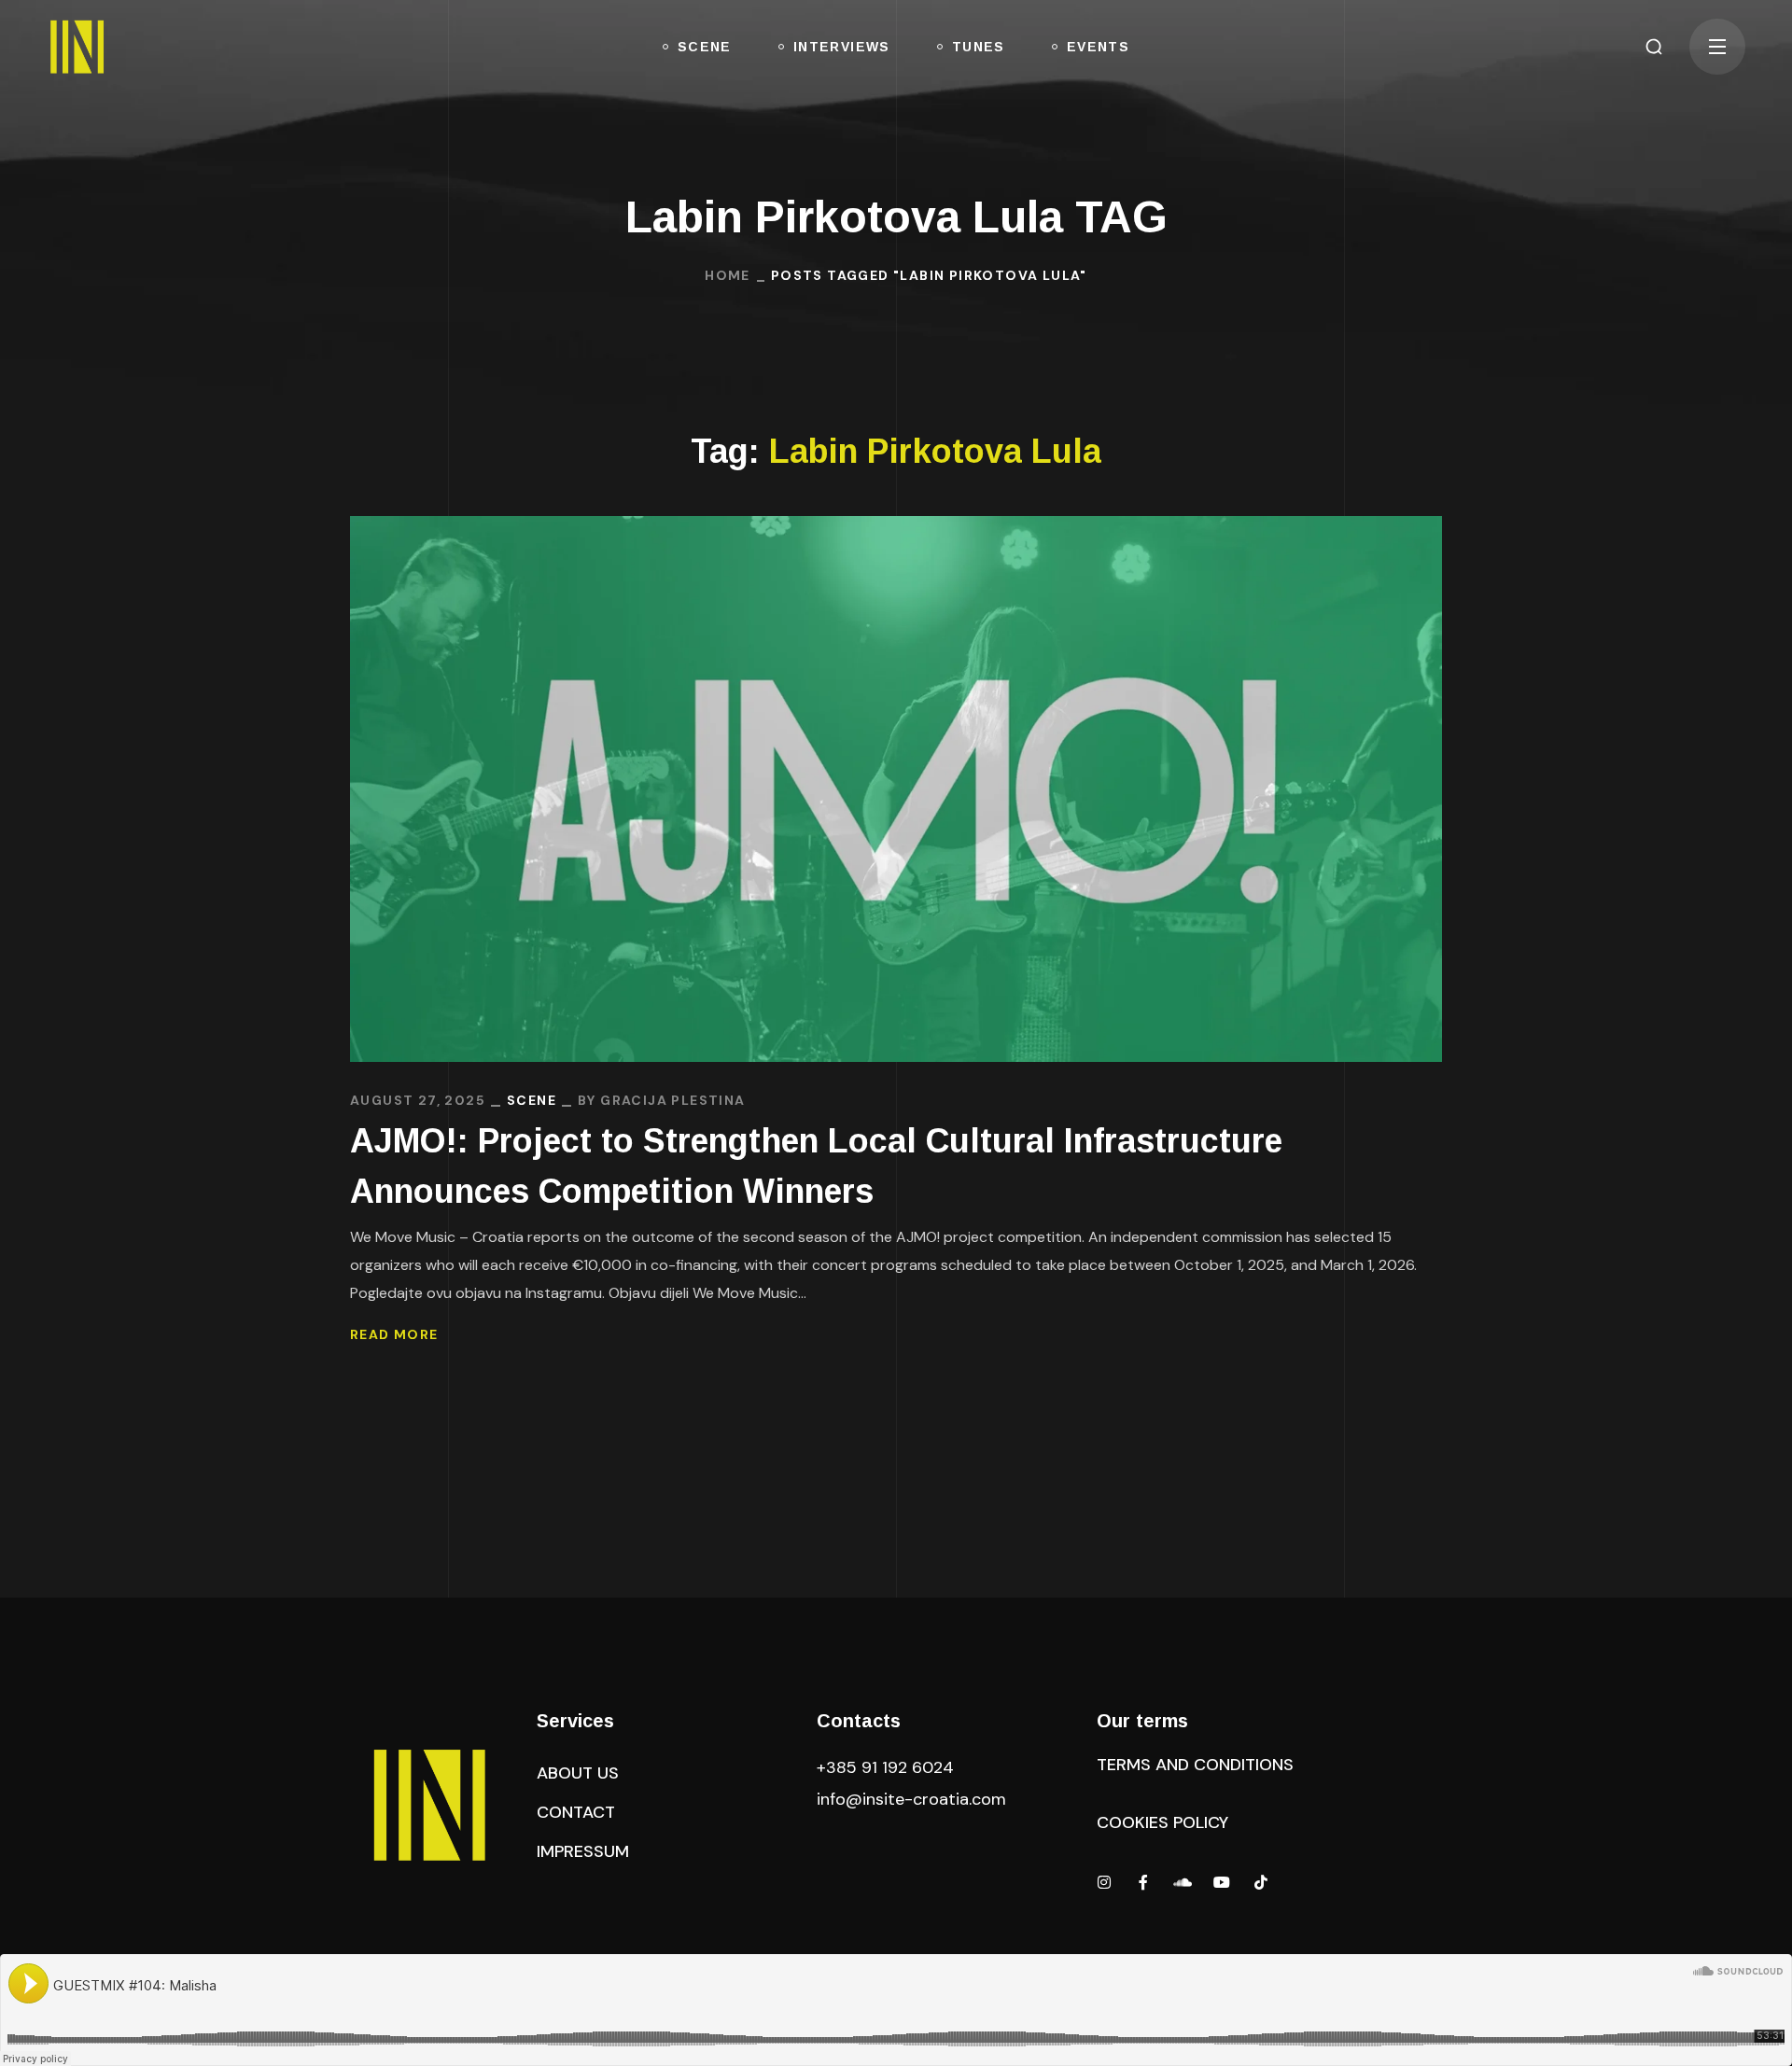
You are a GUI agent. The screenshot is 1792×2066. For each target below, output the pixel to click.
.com (911, 1799)
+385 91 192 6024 (888, 1767)
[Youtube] (1222, 1882)
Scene (532, 1100)
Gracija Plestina (672, 1100)
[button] (1654, 47)
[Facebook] (1143, 1882)
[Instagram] (1104, 1882)
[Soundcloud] (1183, 1882)
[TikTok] (1261, 1882)
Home (728, 275)
